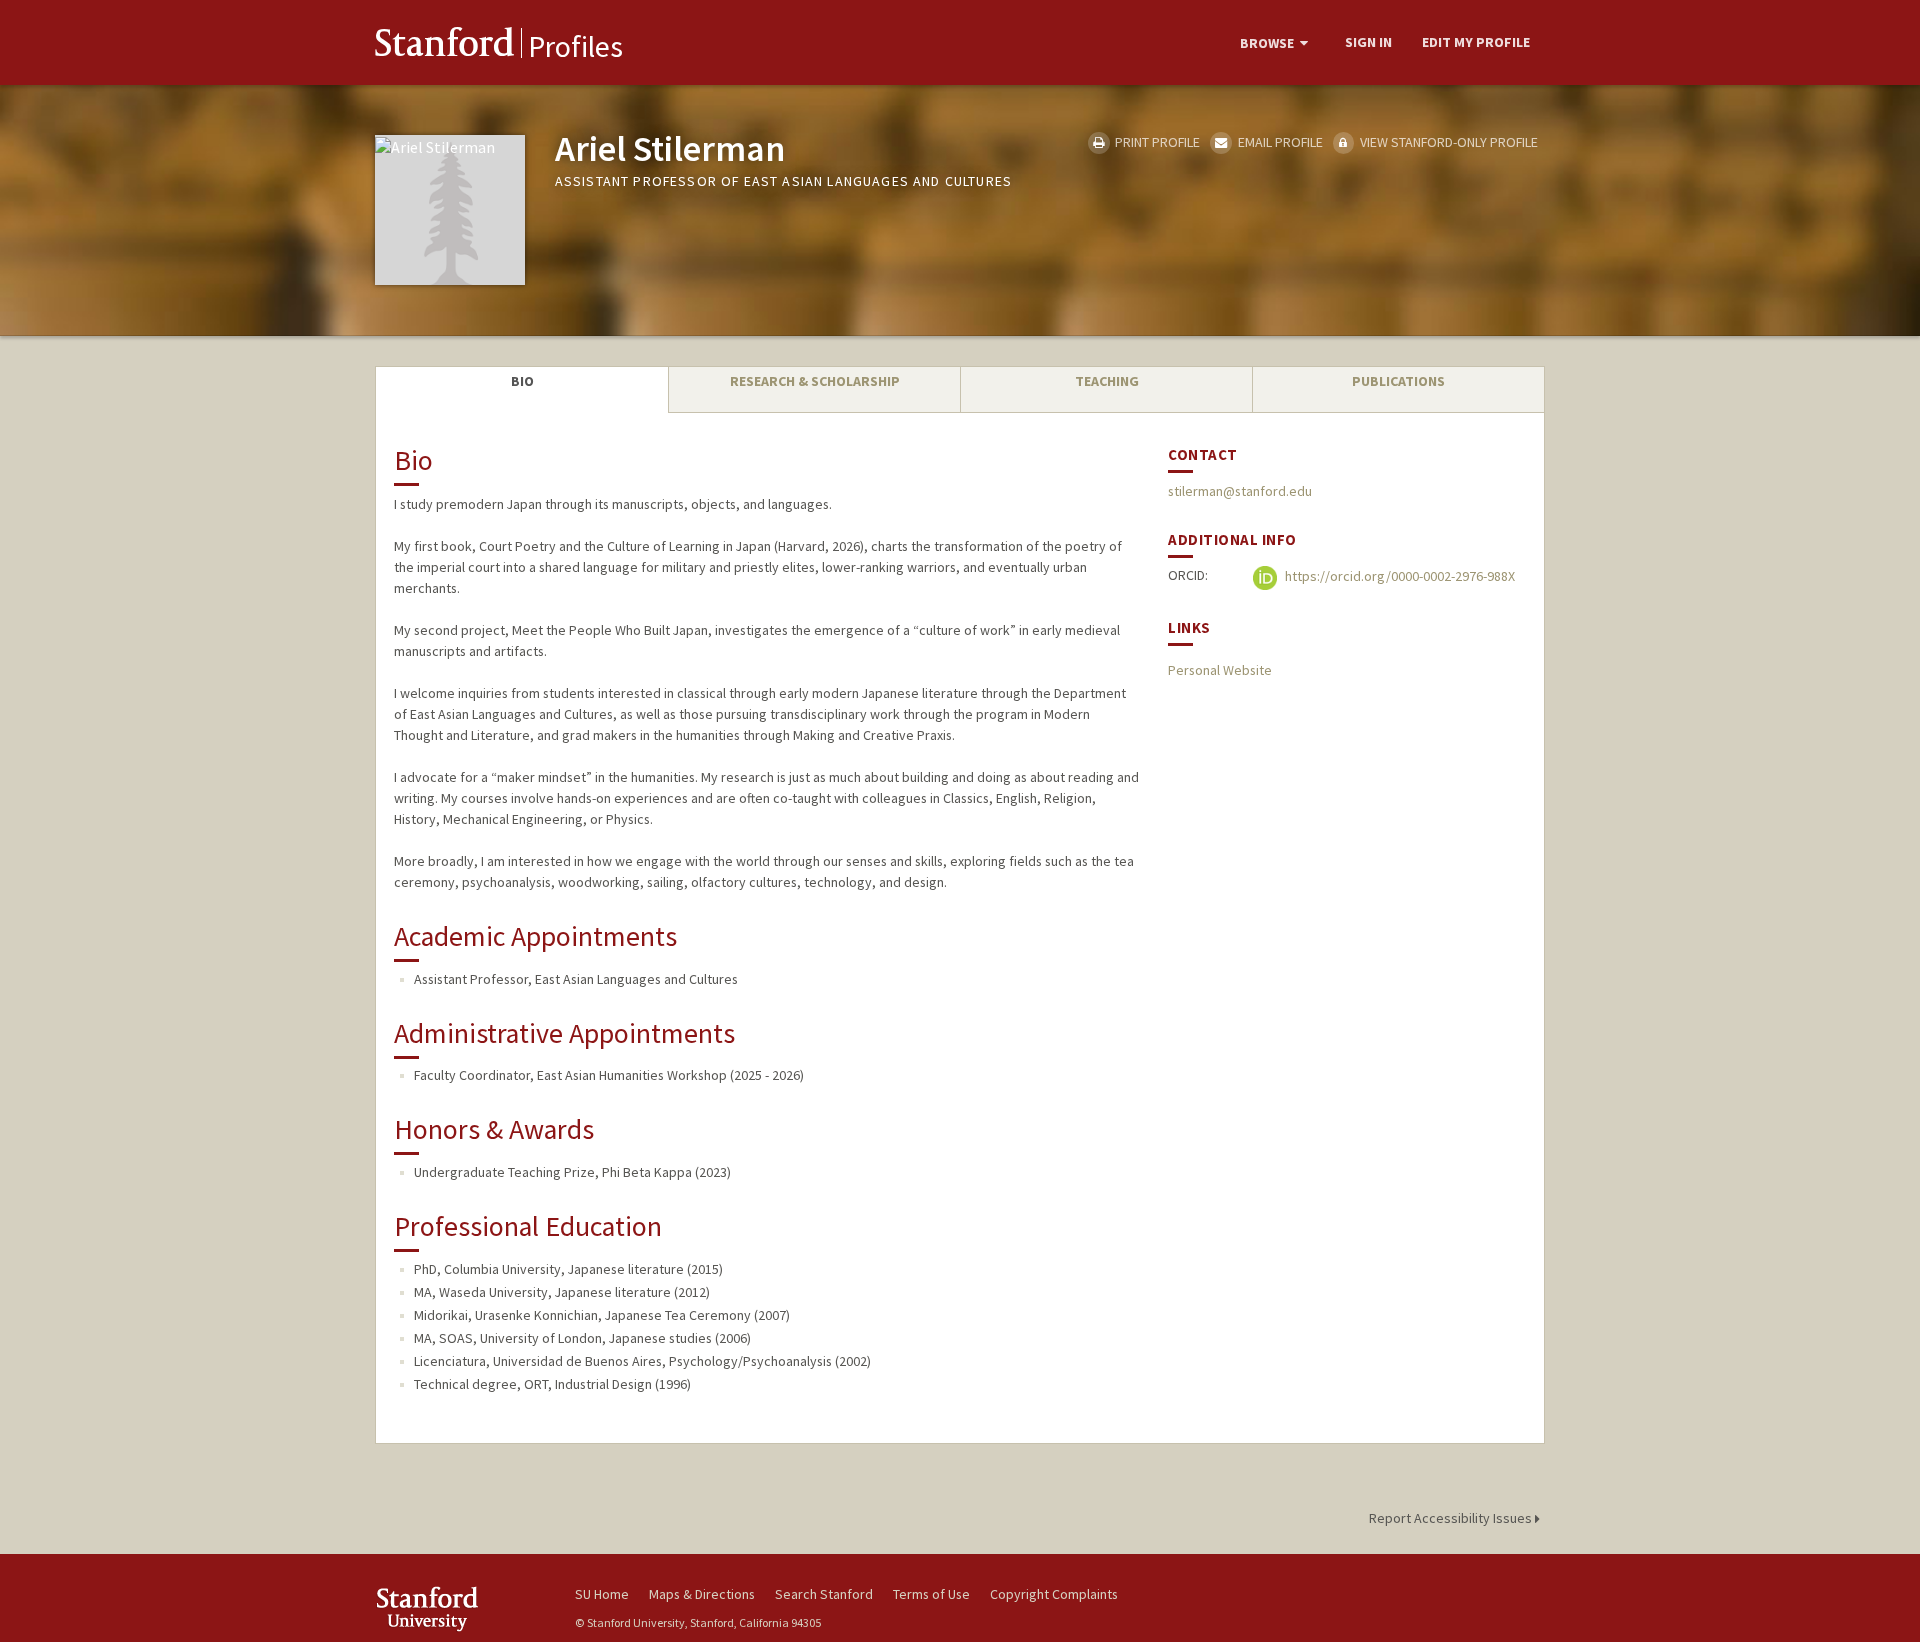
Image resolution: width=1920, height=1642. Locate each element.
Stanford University (460, 1608)
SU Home (602, 1594)
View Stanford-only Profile (1447, 142)
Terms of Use (931, 1594)
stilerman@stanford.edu (1240, 491)
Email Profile (1278, 142)
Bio (522, 381)
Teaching (1107, 381)
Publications (1398, 381)
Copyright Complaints (1054, 1594)
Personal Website (1220, 670)
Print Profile (1156, 142)
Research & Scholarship (815, 381)
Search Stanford (824, 1594)
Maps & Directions (702, 1594)
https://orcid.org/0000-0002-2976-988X (1398, 577)
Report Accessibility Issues (1452, 1518)
